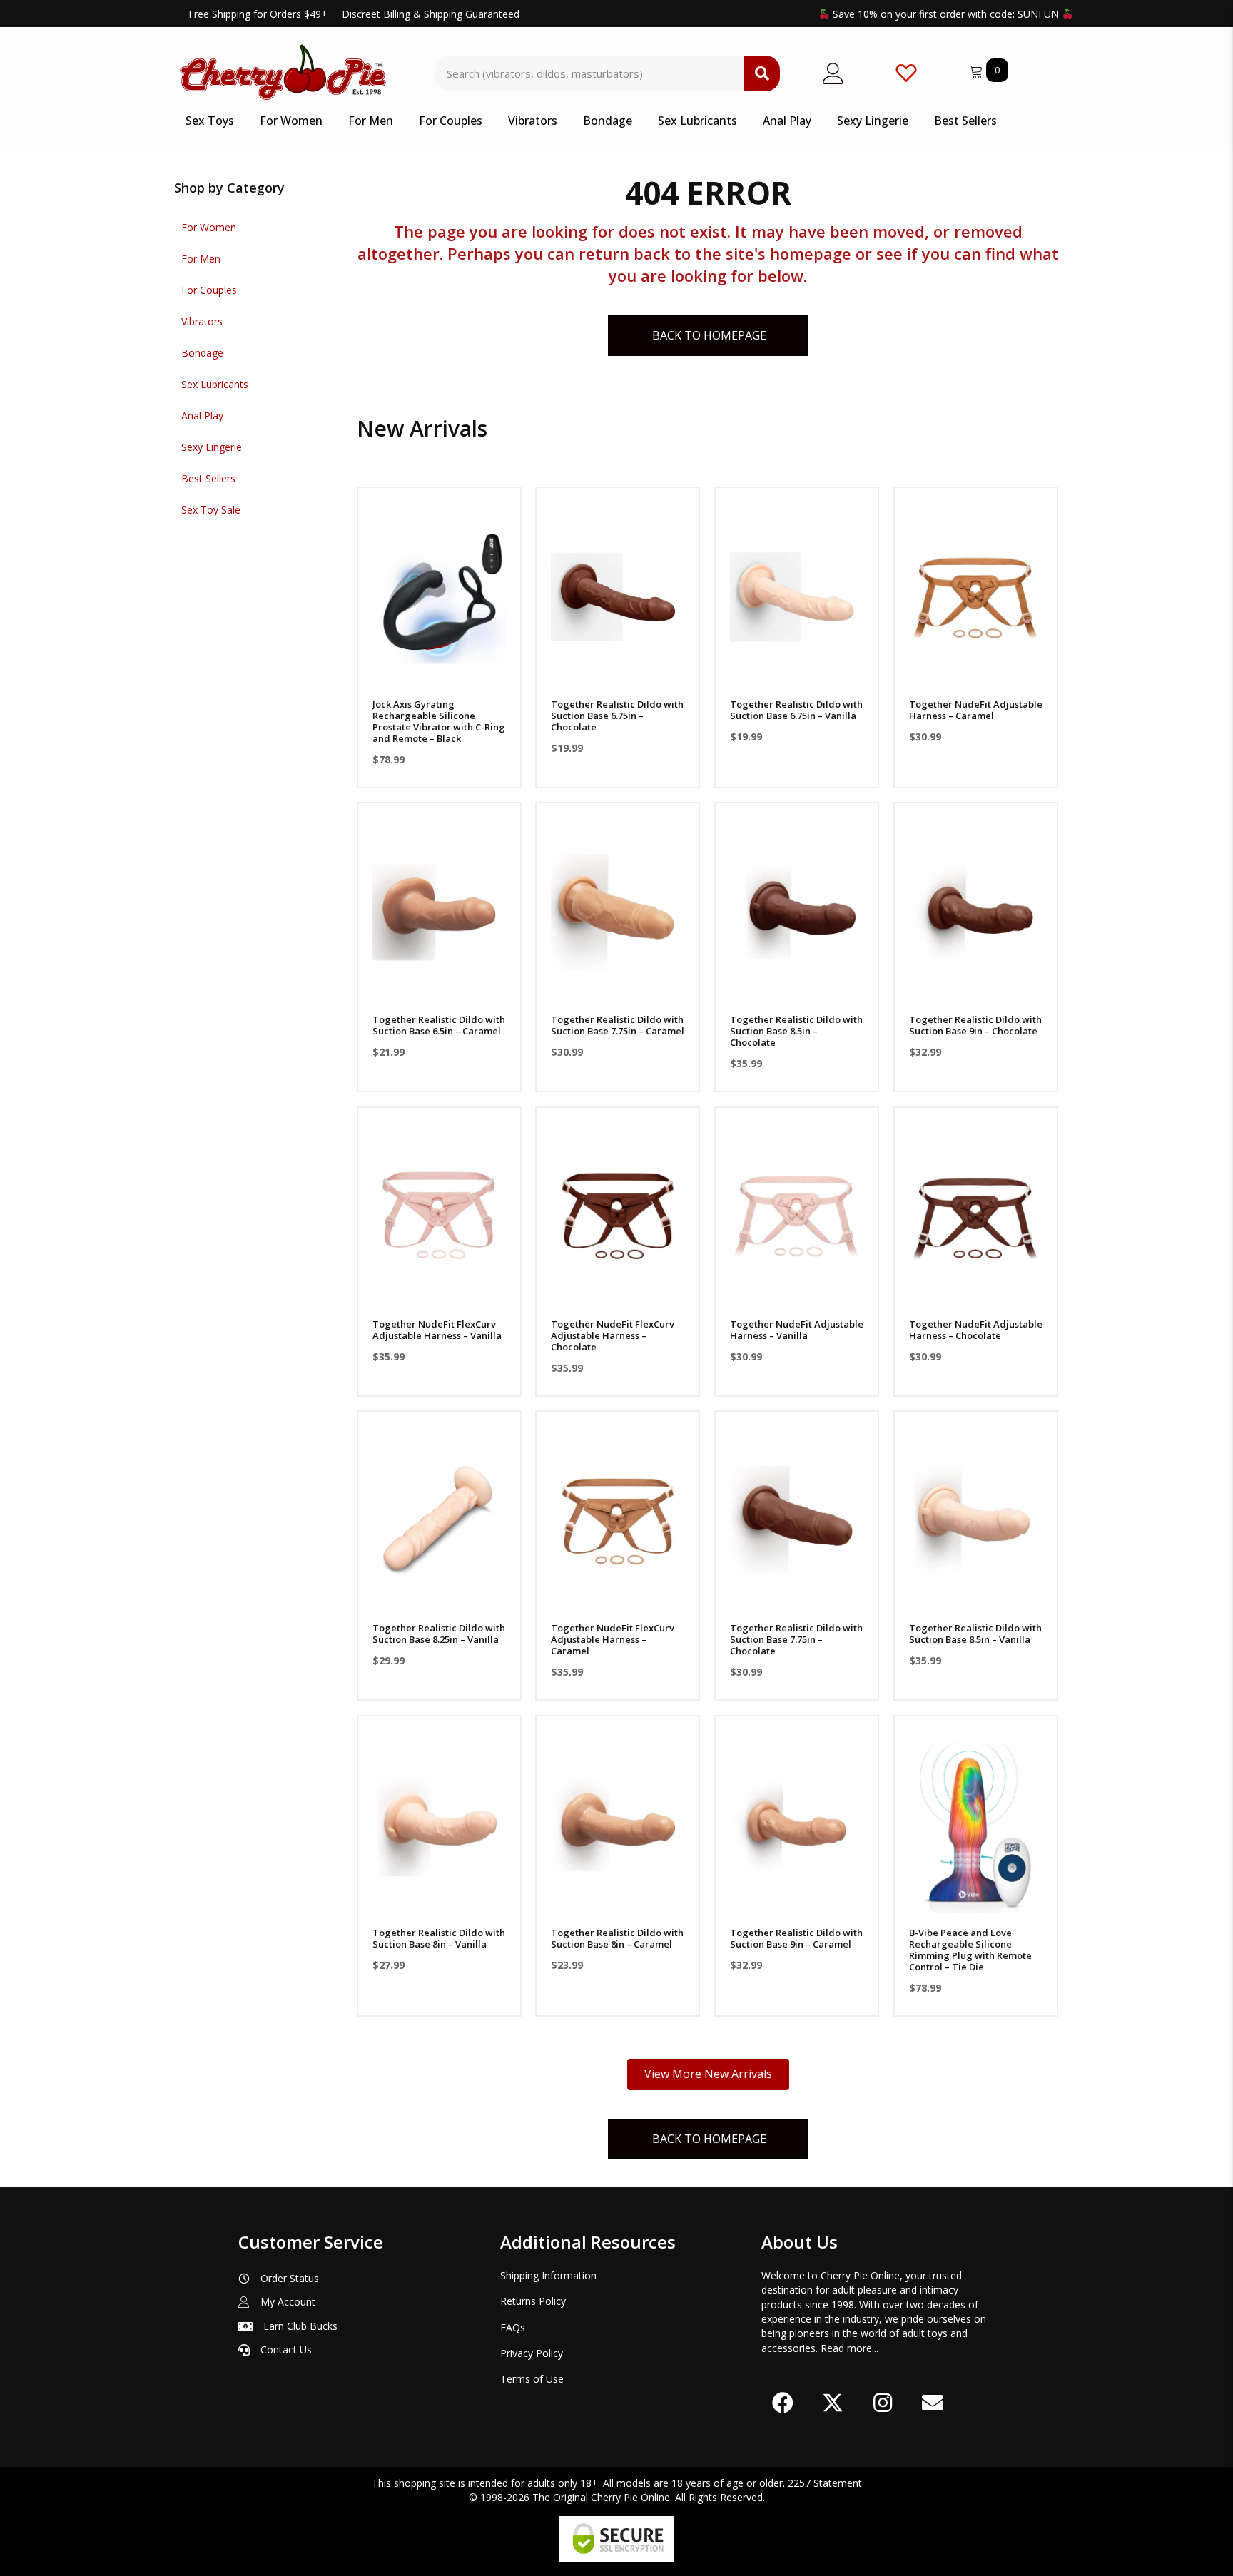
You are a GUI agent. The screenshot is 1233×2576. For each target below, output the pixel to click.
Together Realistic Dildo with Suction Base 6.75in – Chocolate (617, 716)
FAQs (513, 2327)
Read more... (849, 2348)
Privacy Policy (532, 2353)
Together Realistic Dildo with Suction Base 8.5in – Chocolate (796, 1031)
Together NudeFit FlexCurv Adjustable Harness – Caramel (613, 1639)
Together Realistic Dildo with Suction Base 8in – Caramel (617, 1938)
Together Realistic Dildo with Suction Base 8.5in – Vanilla (975, 1634)
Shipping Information (548, 2275)
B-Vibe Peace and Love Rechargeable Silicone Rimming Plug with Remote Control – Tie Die (970, 1950)
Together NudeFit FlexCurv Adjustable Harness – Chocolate (613, 1335)
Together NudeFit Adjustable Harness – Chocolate (976, 1330)
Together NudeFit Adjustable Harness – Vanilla (797, 1330)
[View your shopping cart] (978, 70)
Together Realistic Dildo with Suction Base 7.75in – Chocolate (796, 1639)
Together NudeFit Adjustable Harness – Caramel (976, 710)
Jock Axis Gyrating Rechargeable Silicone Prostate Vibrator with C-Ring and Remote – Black (439, 721)
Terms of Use (532, 2379)
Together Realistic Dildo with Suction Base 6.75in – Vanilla (796, 710)
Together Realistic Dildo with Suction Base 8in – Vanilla (439, 1938)
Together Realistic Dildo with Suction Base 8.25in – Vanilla (439, 1634)
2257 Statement (825, 2483)
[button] (439, 673)
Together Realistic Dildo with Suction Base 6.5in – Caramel (439, 1025)
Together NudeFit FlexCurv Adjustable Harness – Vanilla (437, 1330)
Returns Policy (533, 2301)
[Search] (762, 73)
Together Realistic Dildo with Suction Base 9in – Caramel (796, 1938)
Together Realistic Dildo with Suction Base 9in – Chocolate (975, 1025)
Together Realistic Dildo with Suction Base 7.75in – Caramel (618, 1025)
